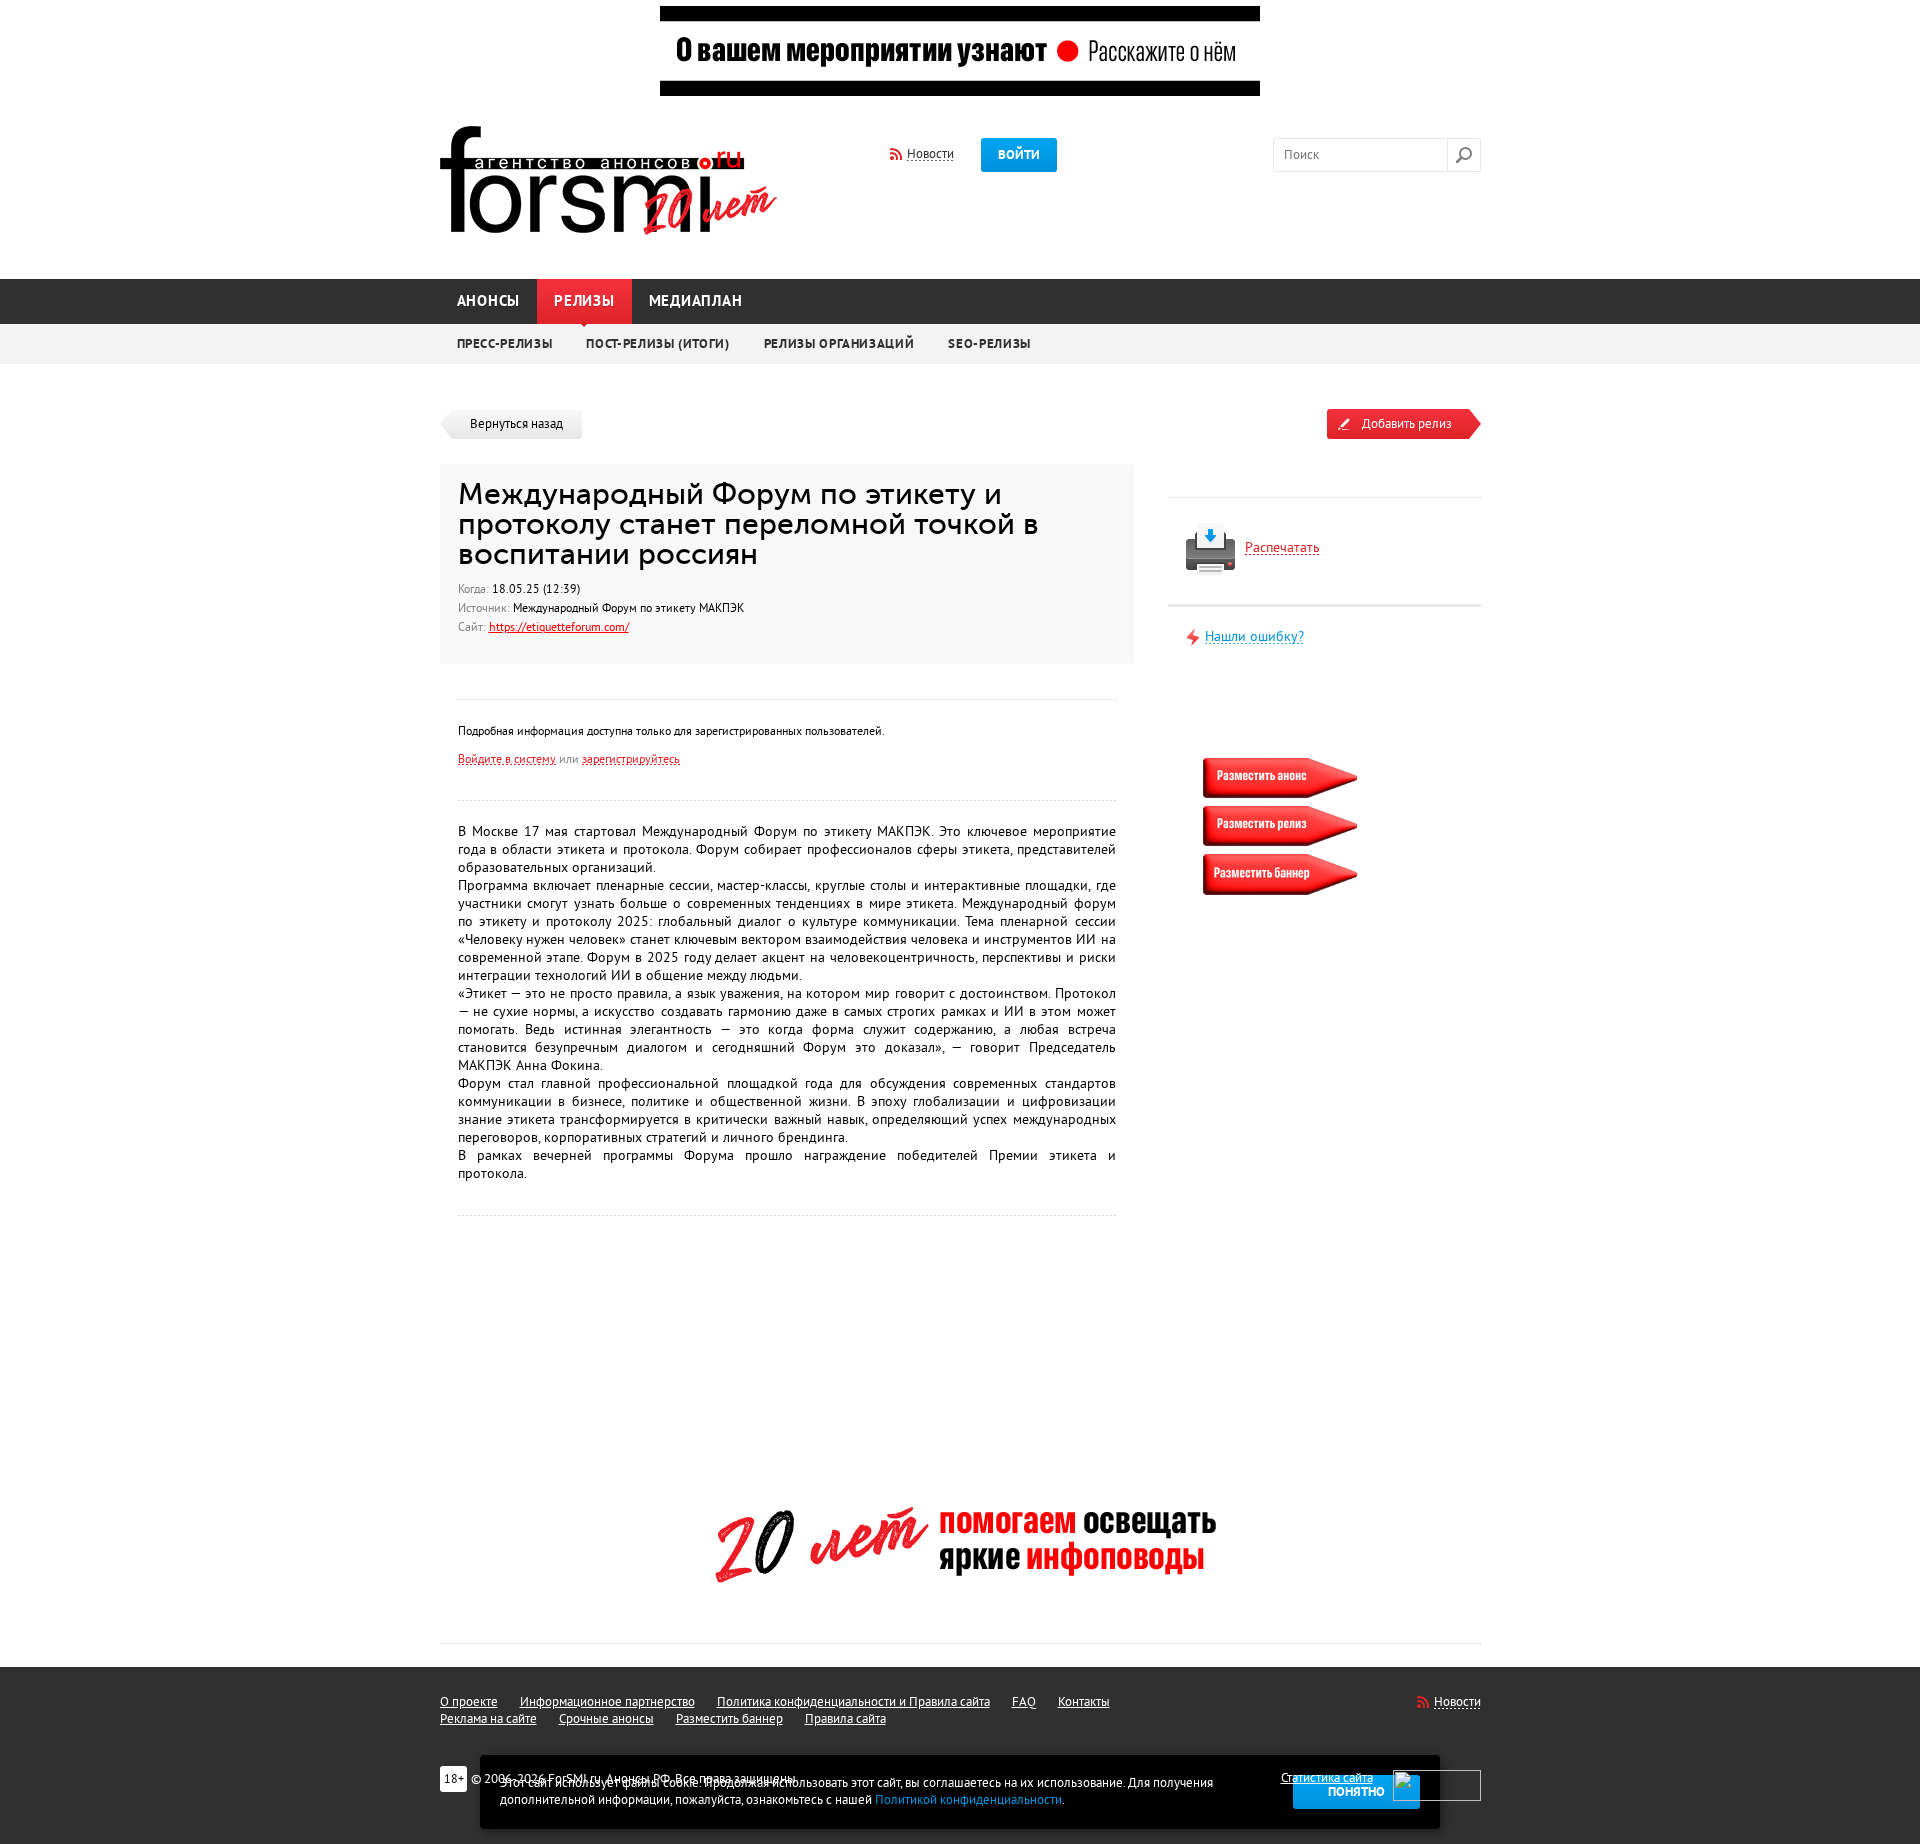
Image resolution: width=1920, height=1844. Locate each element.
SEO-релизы (989, 344)
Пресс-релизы (505, 344)
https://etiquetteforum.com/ (559, 627)
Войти (1019, 155)
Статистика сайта (1327, 1778)
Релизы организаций (839, 344)
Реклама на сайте (488, 1719)
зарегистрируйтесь (631, 759)
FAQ (1024, 1702)
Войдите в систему (507, 759)
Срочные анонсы (606, 1719)
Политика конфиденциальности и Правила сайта (853, 1702)
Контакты (1084, 1702)
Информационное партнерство (607, 1702)
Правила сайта (845, 1719)
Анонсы (489, 301)
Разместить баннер (729, 1719)
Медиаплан (696, 301)
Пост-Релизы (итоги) (657, 344)
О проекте (469, 1702)
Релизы (584, 301)
